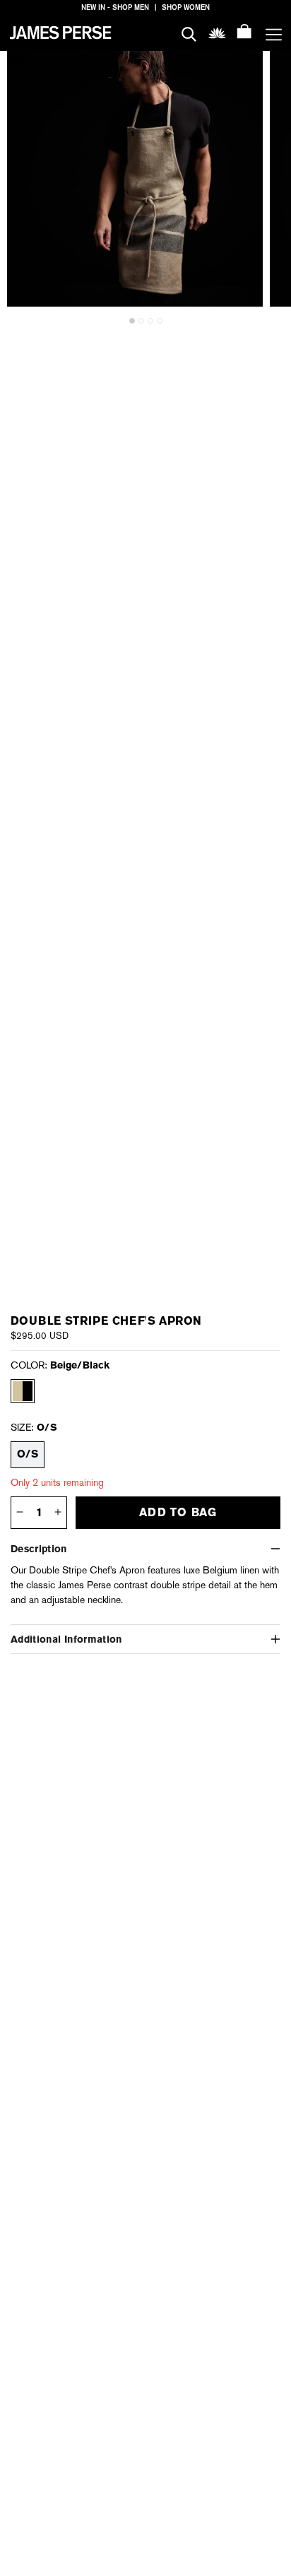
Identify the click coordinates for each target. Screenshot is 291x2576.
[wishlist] (217, 32)
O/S (28, 1454)
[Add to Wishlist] (243, 71)
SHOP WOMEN (186, 7)
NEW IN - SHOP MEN (115, 7)
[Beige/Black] (23, 1391)
